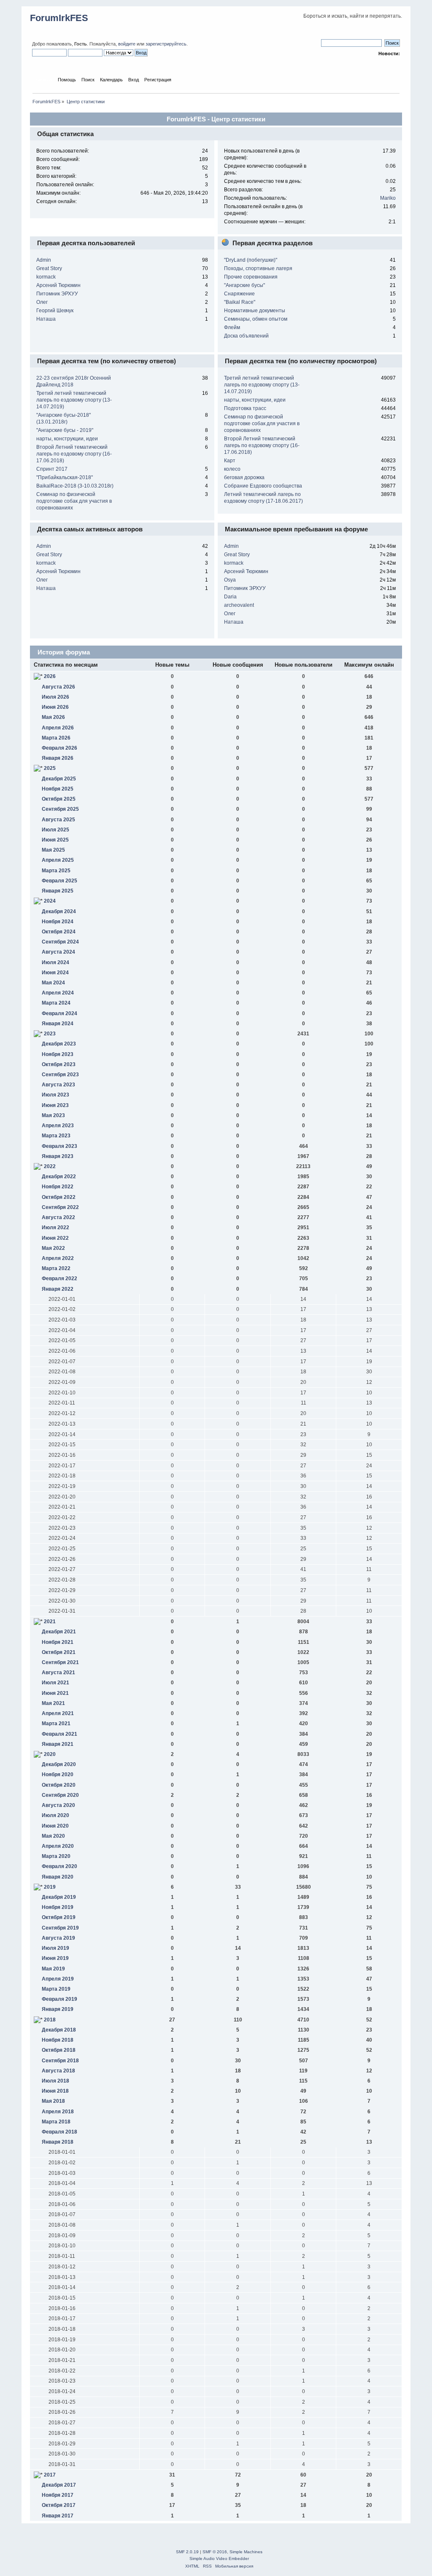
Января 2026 (58, 758)
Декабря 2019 (59, 1897)
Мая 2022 (53, 1248)
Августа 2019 (58, 1938)
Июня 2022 (55, 1238)
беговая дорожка (244, 477)
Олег (42, 302)
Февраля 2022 (59, 1279)
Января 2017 (58, 2516)
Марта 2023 (56, 1136)
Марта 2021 (56, 1724)
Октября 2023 (59, 1064)
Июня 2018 (55, 2091)
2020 (50, 1754)
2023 (50, 1034)
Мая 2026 (53, 717)
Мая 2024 (53, 983)
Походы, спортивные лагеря (258, 268)
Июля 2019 (55, 1948)
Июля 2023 (55, 1095)
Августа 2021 (58, 1673)
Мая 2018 (53, 2101)
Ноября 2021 (58, 1642)
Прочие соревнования (251, 277)
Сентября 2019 (60, 1928)
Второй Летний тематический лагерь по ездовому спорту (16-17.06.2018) (74, 454)
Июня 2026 (55, 707)
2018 (50, 2020)
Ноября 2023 (58, 1054)
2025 (50, 768)
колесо (232, 469)
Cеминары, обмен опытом (256, 319)
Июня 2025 (55, 840)
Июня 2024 (55, 973)
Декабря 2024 (59, 911)
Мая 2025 (53, 850)
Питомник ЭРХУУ (57, 294)
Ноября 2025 (58, 789)
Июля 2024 (55, 962)
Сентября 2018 (60, 2061)
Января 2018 (58, 2142)
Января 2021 (58, 1744)
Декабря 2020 (59, 1764)
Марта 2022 (56, 1268)
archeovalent (239, 605)
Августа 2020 (58, 1805)
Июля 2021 (55, 1683)
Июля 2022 (55, 1228)
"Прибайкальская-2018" (65, 477)
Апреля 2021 (58, 1713)
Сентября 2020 (60, 1795)
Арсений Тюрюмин (58, 285)
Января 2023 (58, 1156)
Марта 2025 (56, 871)
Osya (230, 580)
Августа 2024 (58, 952)
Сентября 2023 (60, 1075)
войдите (127, 44)
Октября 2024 (59, 932)
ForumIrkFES (59, 18)
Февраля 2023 (59, 1146)
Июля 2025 (55, 830)
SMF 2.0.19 (187, 2552)
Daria (230, 597)
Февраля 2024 (59, 1013)
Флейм (232, 327)
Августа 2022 (58, 1217)
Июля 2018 (55, 2081)
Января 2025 (58, 891)
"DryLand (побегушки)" (251, 260)
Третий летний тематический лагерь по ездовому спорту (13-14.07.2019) (74, 400)
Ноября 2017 (58, 2495)
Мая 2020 (53, 1836)
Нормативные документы (255, 311)
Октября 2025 (59, 799)
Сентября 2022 (60, 1207)
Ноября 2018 (58, 2040)
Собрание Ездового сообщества (263, 486)
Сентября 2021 (60, 1662)
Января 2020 (58, 1877)
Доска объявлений (246, 336)
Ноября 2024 (58, 922)
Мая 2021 (53, 1703)
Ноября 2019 (58, 1907)
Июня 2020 (55, 1826)
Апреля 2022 (58, 1258)
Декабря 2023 (59, 1044)
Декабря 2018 (59, 2030)
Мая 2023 (53, 1115)
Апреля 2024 (58, 993)
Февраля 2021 (59, 1734)
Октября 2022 (59, 1197)
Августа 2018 (58, 2071)
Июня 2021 (55, 1693)
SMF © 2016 (215, 2552)
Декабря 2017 (59, 2485)
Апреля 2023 (58, 1126)
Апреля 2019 (58, 1979)
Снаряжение (239, 294)
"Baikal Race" (240, 302)
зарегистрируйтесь (166, 44)
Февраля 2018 (59, 2132)
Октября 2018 (59, 2050)
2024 (50, 901)
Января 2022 (58, 1289)
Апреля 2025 (58, 860)
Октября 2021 (59, 1652)
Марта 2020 (56, 1856)
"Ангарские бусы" (244, 285)
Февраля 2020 (59, 1866)
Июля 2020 (55, 1815)
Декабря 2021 (59, 1632)
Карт (230, 461)
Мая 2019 (53, 1969)
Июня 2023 (55, 1105)
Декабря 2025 (59, 779)
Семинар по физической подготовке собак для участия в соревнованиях (74, 501)
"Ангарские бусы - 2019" (65, 430)
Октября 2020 (59, 1785)
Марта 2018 (56, 2122)
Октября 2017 (59, 2505)
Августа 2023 (58, 1085)
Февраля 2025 (59, 881)
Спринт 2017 (52, 469)
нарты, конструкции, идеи (67, 439)
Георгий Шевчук (55, 311)
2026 (50, 676)
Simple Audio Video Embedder (219, 2559)
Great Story (49, 268)
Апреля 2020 (58, 1846)
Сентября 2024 (60, 942)
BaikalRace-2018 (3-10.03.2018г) (75, 486)
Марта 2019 (56, 1989)
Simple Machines (246, 2552)
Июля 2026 (55, 697)
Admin (44, 260)
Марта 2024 (56, 1003)
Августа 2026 (58, 687)
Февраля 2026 (59, 748)
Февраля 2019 (59, 1999)
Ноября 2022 (58, 1187)
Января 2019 (58, 2009)
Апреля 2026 (58, 728)
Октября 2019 (59, 1917)
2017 (50, 2475)
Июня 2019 (55, 1958)
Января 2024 (58, 1024)
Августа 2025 (58, 820)
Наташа (46, 319)
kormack (46, 277)
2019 (50, 1887)
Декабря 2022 (59, 1177)
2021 (50, 1622)
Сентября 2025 (60, 809)
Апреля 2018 (58, 2112)
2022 (50, 1166)
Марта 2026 (56, 738)
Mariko (388, 198)
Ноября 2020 (58, 1775)
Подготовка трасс (245, 408)
